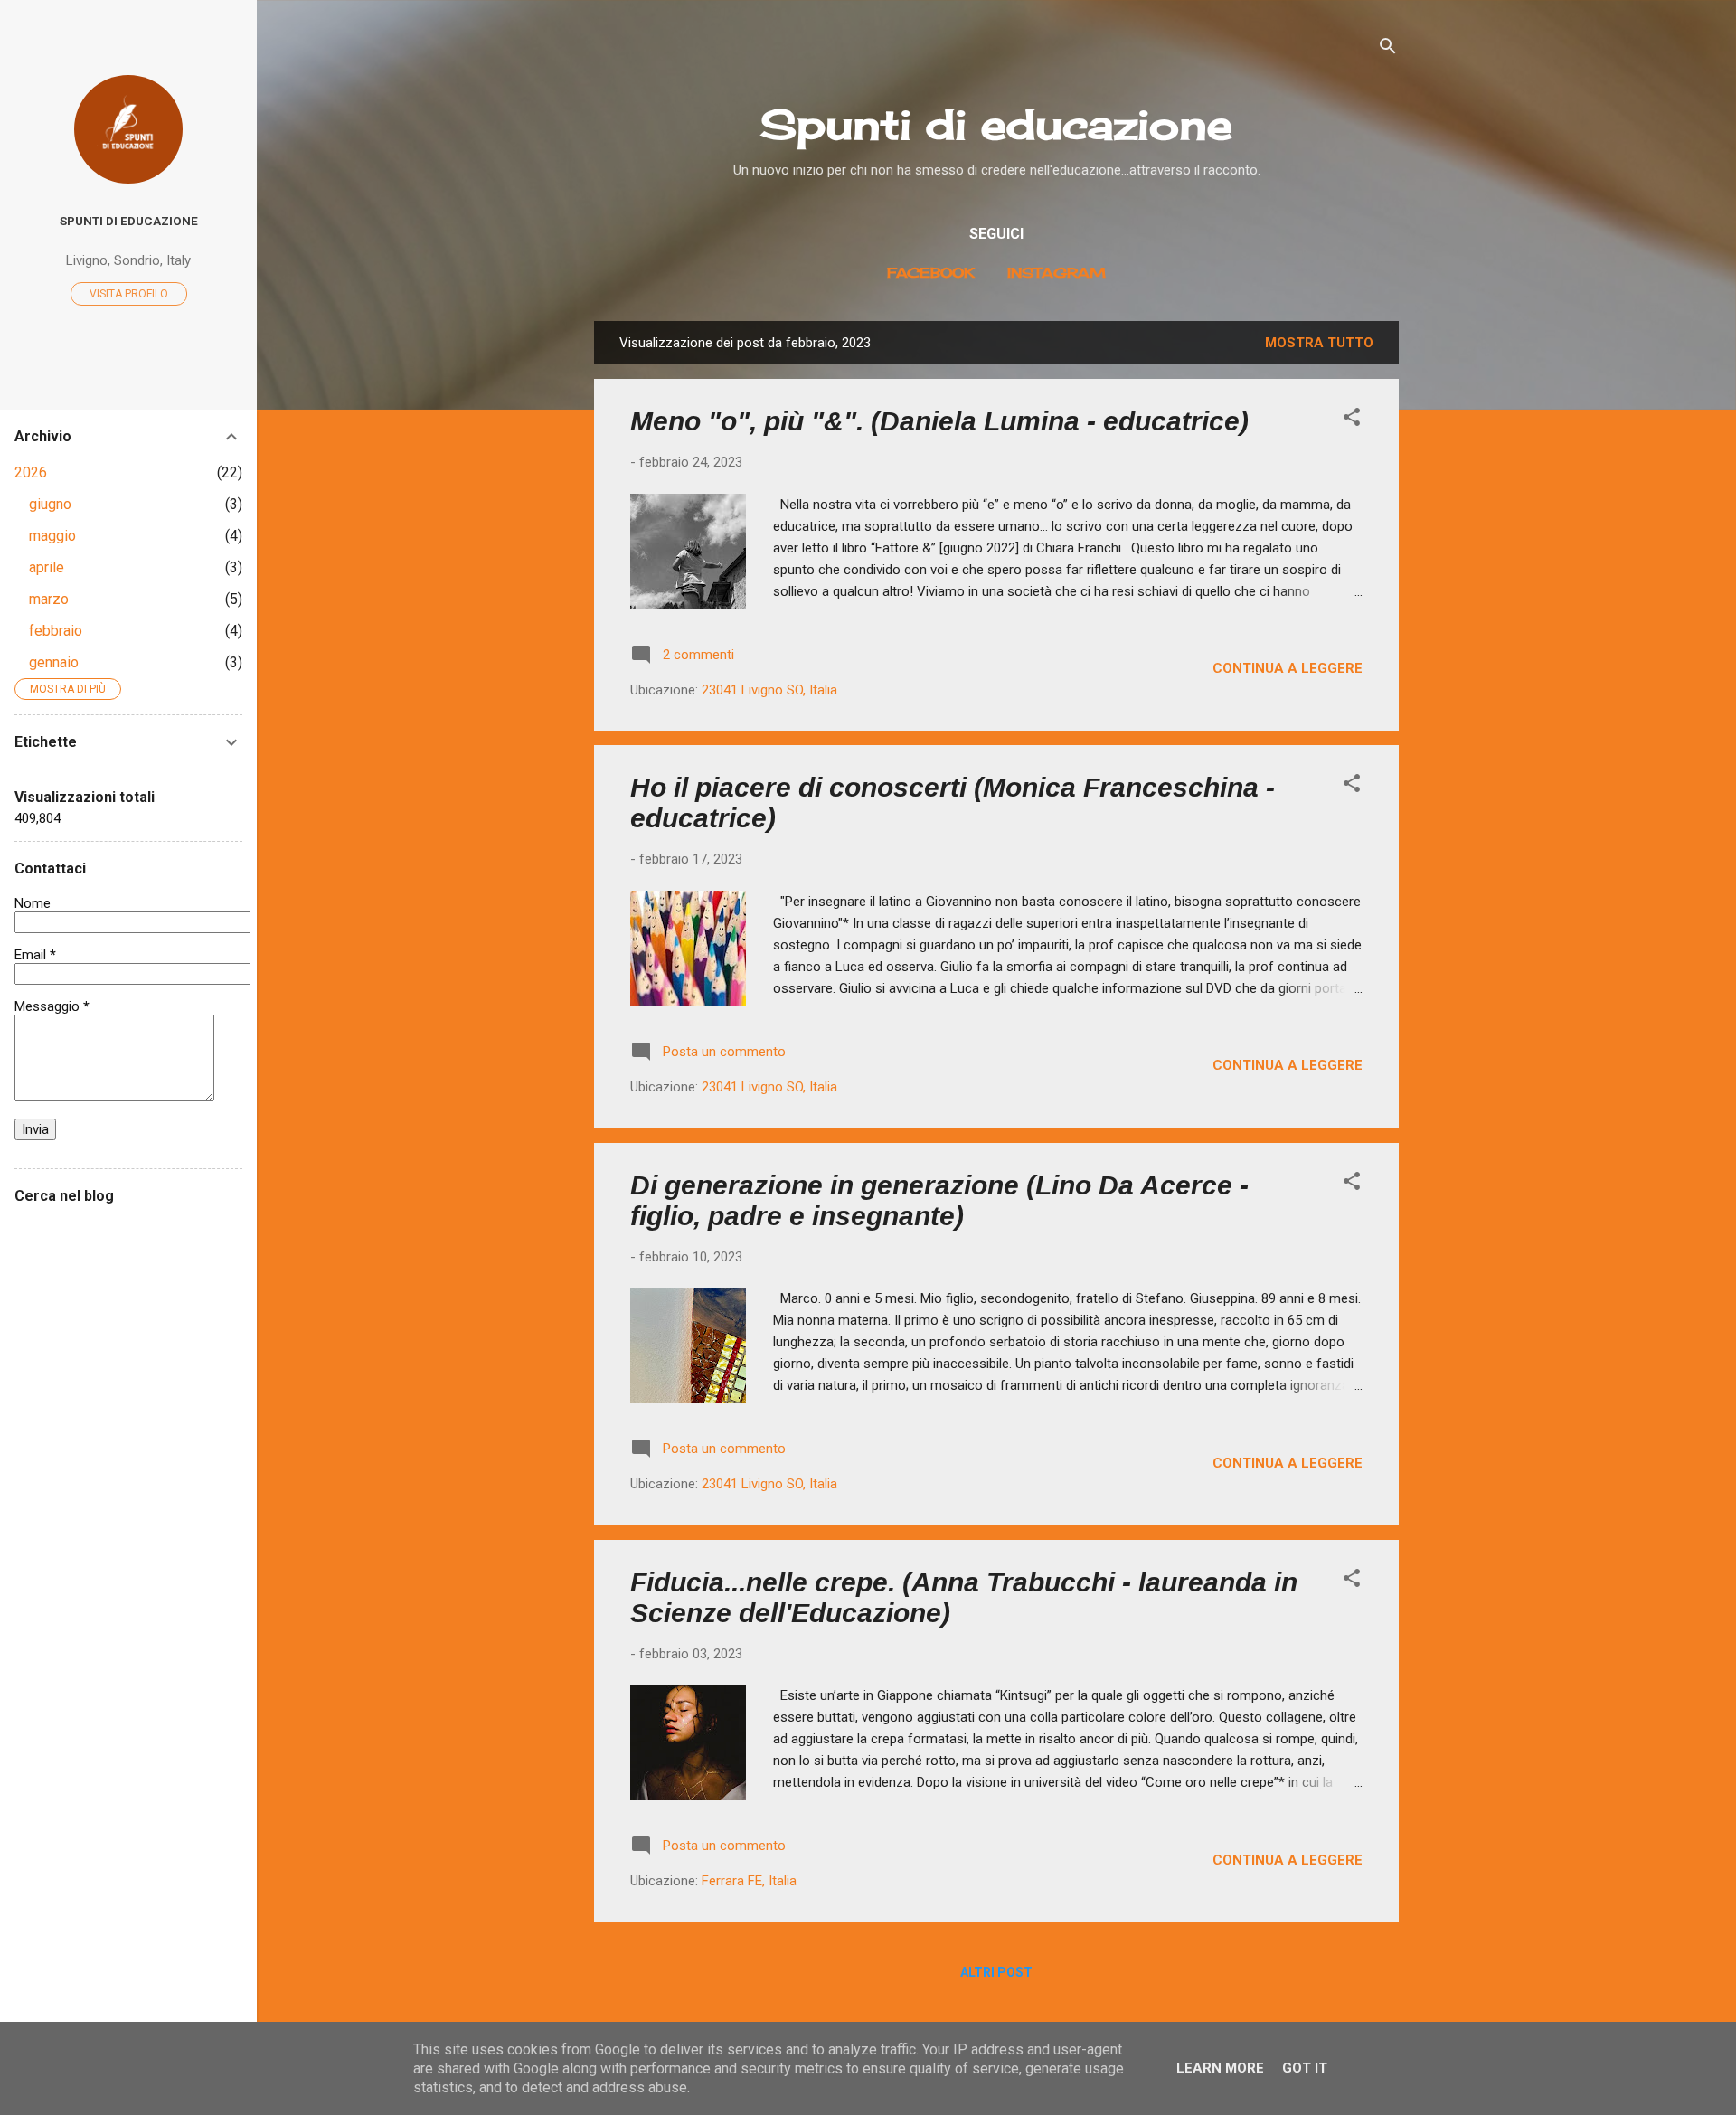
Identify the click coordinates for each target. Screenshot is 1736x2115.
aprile (47, 567)
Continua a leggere (1288, 668)
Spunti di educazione (996, 124)
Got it (1305, 2068)
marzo (49, 599)
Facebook (931, 273)
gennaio (54, 662)
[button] (1352, 420)
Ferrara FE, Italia (749, 1881)
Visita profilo (129, 294)
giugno (50, 504)
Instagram (1057, 273)
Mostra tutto (1319, 343)
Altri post (996, 1972)
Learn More (1220, 2068)
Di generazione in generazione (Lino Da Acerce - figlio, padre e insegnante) (939, 1200)
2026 (31, 472)
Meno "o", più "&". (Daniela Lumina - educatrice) (939, 421)
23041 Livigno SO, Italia (769, 690)
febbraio (56, 631)
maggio (52, 536)
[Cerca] (1388, 49)
